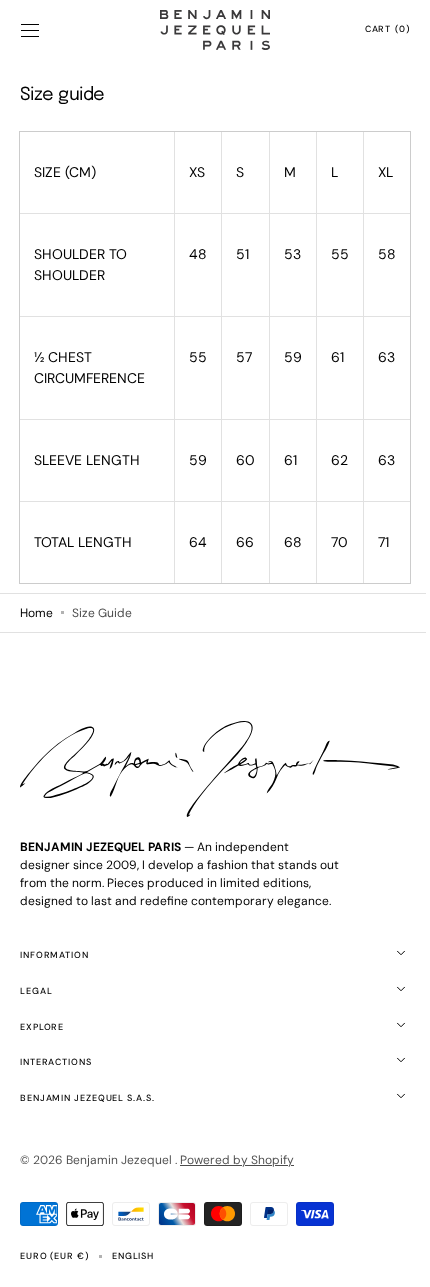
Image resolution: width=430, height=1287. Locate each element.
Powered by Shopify (237, 1160)
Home (36, 614)
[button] (30, 30)
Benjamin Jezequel (120, 1160)
